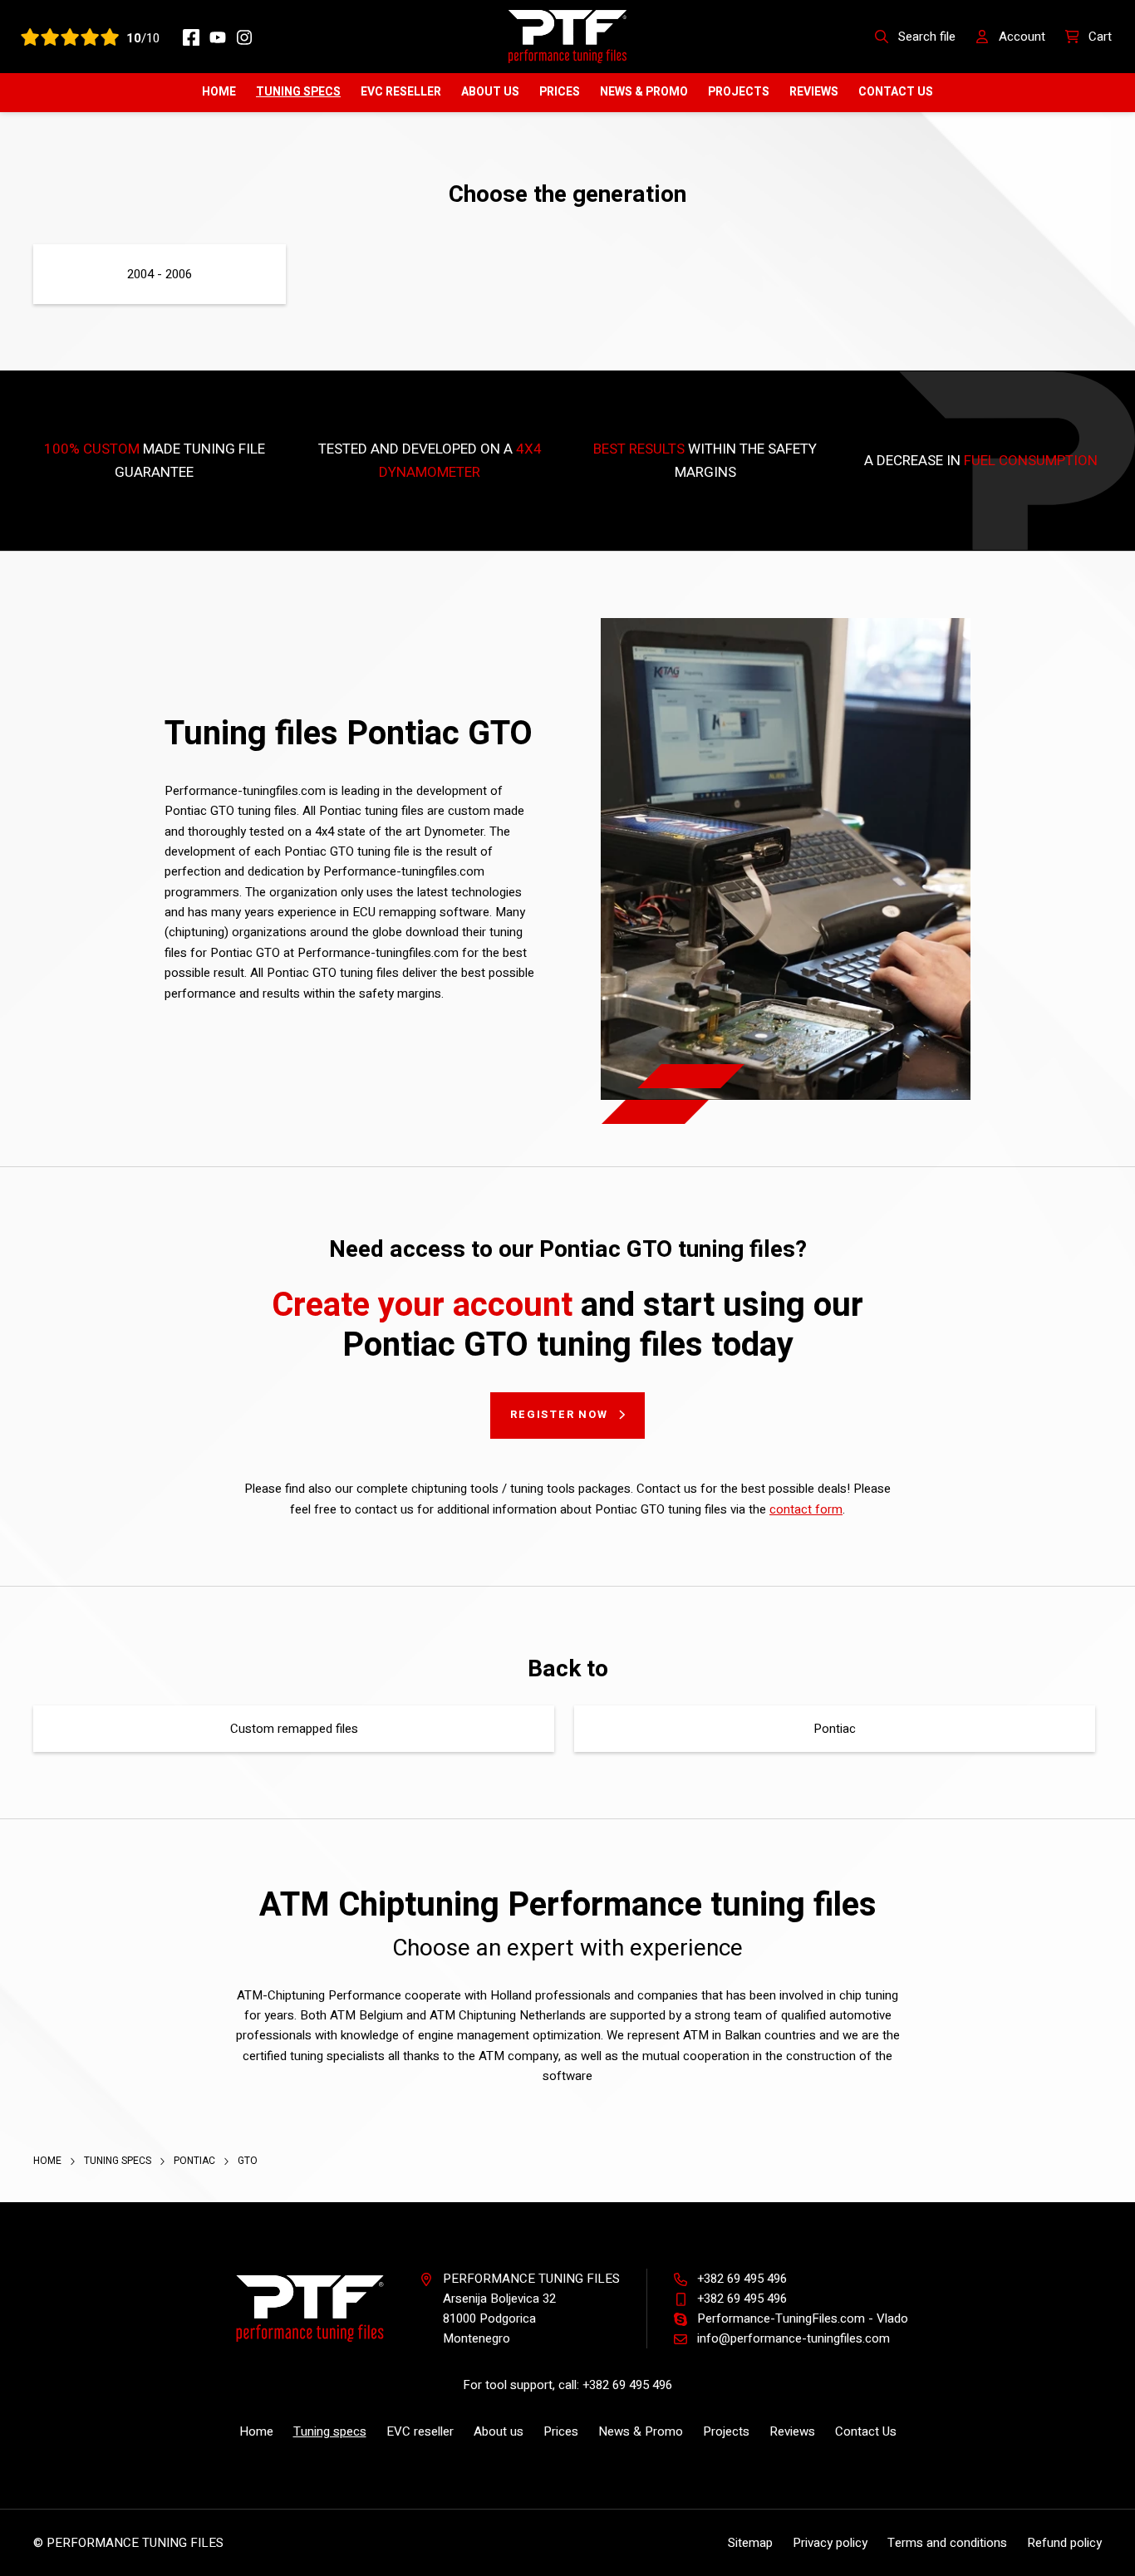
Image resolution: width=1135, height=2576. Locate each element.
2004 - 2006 (160, 274)
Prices (560, 92)
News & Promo (644, 92)
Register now (559, 1414)
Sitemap (750, 2543)
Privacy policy (830, 2543)
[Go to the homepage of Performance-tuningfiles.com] (567, 36)
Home (219, 92)
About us (490, 92)
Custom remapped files (294, 1729)
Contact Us (896, 92)
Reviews (814, 92)
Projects (739, 92)
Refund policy (1064, 2543)
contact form (806, 1509)
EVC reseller (401, 92)
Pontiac (835, 1729)
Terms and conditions (947, 2543)
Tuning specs (298, 92)
